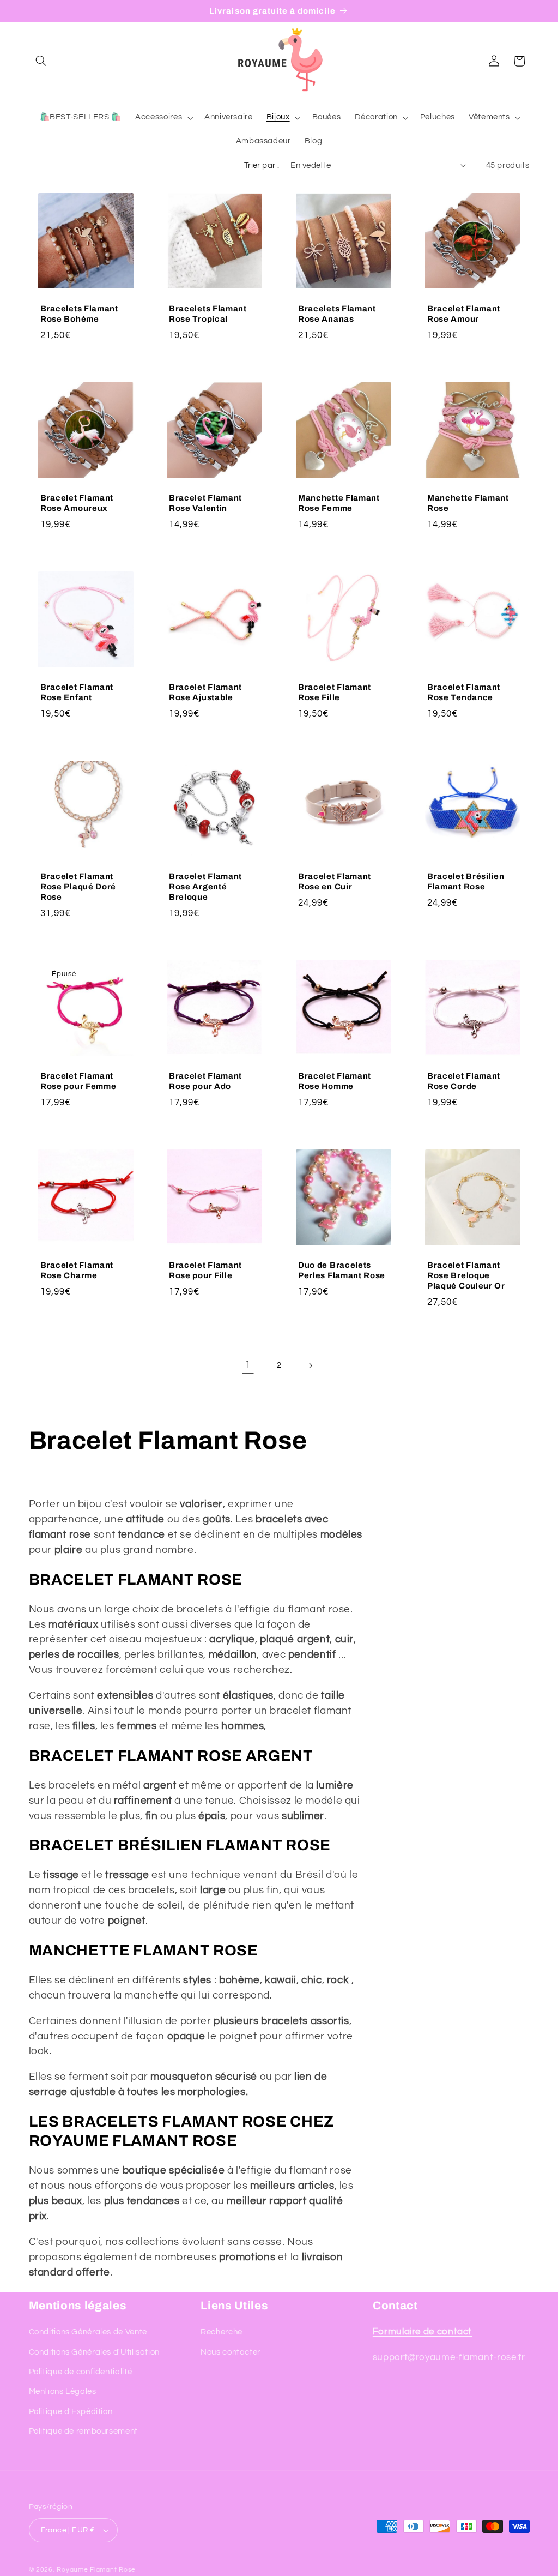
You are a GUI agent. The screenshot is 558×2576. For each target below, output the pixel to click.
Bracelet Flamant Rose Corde (464, 1081)
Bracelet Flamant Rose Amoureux (77, 503)
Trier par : (262, 165)
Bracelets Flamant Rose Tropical (208, 314)
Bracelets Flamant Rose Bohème (79, 314)
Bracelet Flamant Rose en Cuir (335, 881)
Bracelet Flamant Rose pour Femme (78, 1081)
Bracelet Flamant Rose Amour (464, 314)
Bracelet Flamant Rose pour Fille (205, 1270)
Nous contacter (231, 2352)
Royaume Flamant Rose (96, 2570)
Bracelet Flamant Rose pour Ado (205, 1081)
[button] (41, 61)
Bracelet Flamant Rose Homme (335, 1081)
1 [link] (248, 1365)
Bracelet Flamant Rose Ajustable (205, 692)
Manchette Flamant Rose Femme (339, 503)
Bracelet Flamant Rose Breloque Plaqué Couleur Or (466, 1275)
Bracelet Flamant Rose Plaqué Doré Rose (78, 887)
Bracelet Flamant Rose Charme (77, 1270)
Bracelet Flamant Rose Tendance (464, 692)
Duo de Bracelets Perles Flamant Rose (342, 1270)
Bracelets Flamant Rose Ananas (337, 314)
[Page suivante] (310, 1365)
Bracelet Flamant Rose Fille (335, 692)
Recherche (222, 2332)
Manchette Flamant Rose (468, 503)
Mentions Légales (63, 2391)
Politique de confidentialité (81, 2372)
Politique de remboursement (83, 2431)
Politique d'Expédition (71, 2412)
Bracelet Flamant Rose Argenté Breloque (205, 887)
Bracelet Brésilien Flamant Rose (466, 881)
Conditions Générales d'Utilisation (94, 2352)
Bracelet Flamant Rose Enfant (77, 692)
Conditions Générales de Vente (88, 2332)
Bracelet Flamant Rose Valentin (205, 503)
